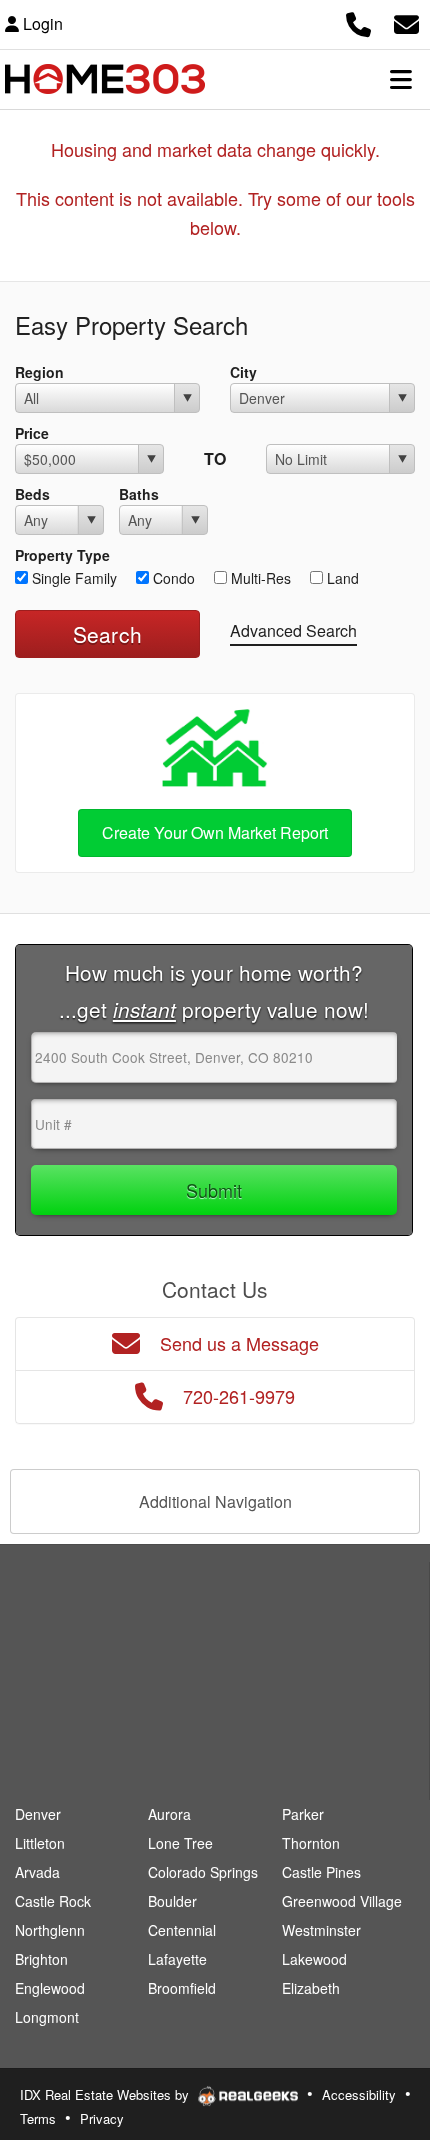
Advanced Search (293, 630)
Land (341, 578)
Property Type (62, 555)
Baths (139, 494)
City (243, 372)
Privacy (102, 2118)
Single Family (72, 578)
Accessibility (359, 2094)
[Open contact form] (406, 21)
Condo (172, 578)
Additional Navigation (215, 1501)
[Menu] (401, 79)
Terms (38, 2118)
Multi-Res (259, 578)
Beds (32, 494)
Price (32, 433)
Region (39, 372)
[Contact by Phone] (358, 21)
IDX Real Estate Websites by (106, 2094)
